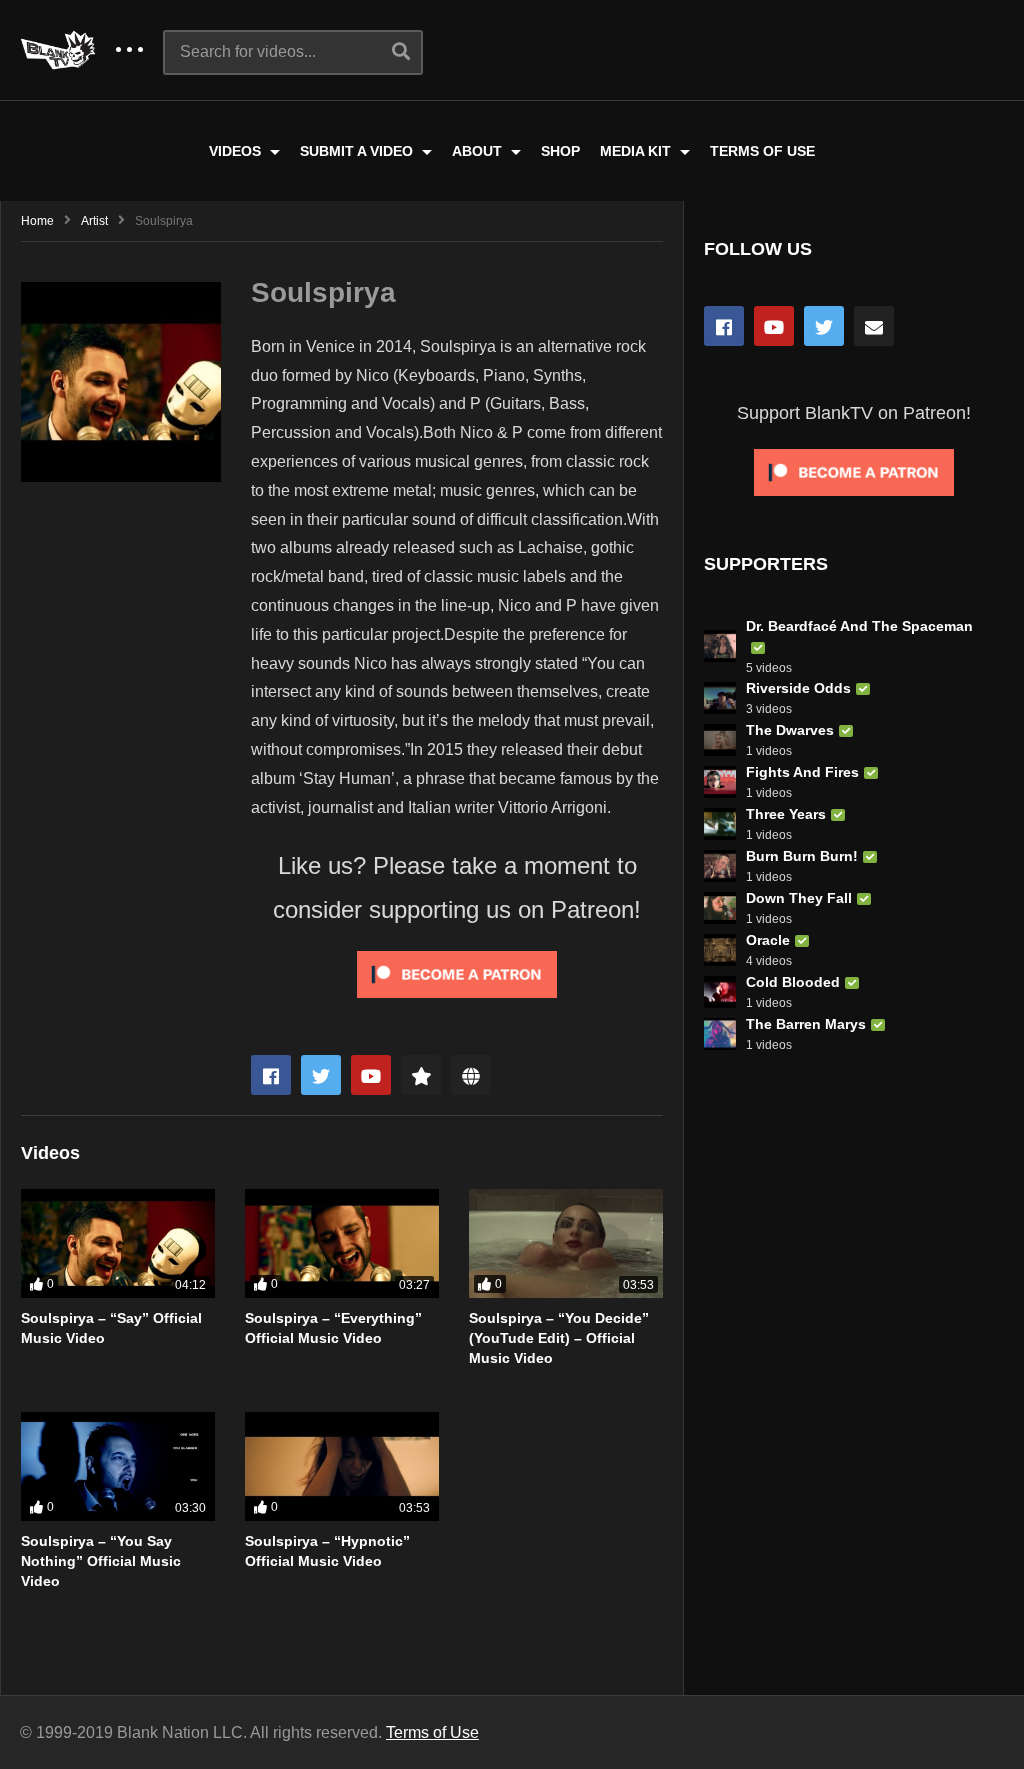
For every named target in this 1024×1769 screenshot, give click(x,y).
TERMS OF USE (762, 151)
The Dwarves (790, 730)
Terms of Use (432, 1732)
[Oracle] (720, 950)
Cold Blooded (793, 982)
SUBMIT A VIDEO (358, 151)
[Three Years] (720, 824)
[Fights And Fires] (720, 782)
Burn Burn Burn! (802, 856)
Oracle (768, 940)
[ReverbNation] (421, 1075)
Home (37, 221)
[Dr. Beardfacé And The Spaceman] (720, 646)
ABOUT (479, 151)
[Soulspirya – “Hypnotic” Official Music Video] (342, 1466)
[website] (471, 1075)
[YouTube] (774, 326)
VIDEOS (237, 151)
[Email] (874, 326)
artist (94, 221)
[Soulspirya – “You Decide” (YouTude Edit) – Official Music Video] (566, 1243)
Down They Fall (799, 898)
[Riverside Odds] (720, 698)
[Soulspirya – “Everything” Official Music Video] (342, 1243)
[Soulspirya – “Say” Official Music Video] (118, 1243)
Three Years (786, 814)
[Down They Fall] (720, 908)
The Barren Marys (806, 1024)
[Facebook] (271, 1075)
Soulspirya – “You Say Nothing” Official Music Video (101, 1561)
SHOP (560, 151)
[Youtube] (371, 1075)
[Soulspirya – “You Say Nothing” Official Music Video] (118, 1466)
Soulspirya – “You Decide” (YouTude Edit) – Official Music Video (559, 1338)
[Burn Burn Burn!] (720, 866)
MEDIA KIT (637, 151)
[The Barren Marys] (720, 1034)
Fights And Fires (802, 772)
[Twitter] (321, 1075)
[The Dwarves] (720, 740)
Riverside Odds (798, 688)
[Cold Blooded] (720, 992)
